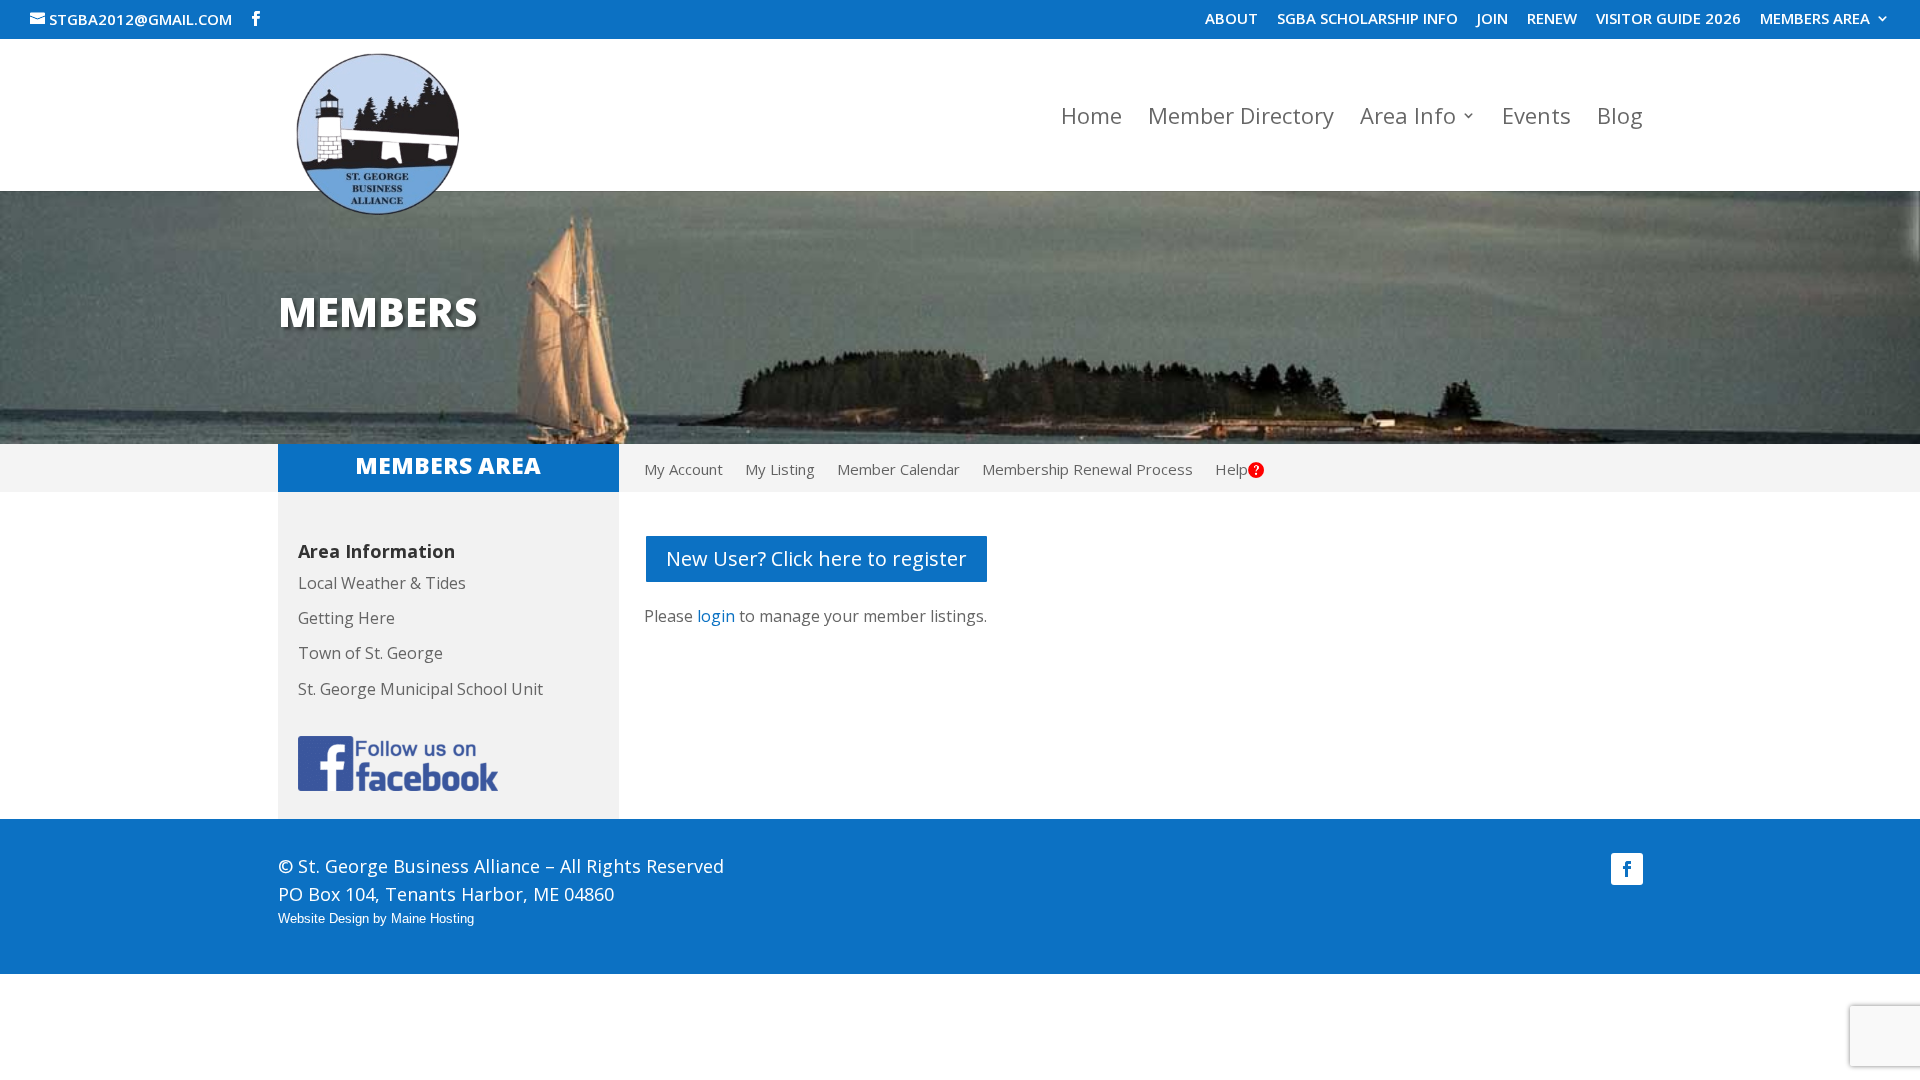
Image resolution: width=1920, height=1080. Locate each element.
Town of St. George (370, 653)
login (716, 616)
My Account (683, 470)
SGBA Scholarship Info (1367, 19)
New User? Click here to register (816, 558)
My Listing (780, 470)
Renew (1552, 19)
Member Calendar (898, 470)
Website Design (323, 918)
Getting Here (346, 618)
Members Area (1815, 19)
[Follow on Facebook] (1627, 869)
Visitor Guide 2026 (1668, 19)
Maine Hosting (432, 918)
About (1231, 19)
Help (1231, 470)
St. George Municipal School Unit (420, 689)
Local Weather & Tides (382, 583)
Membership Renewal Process (1087, 470)
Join (1492, 19)
